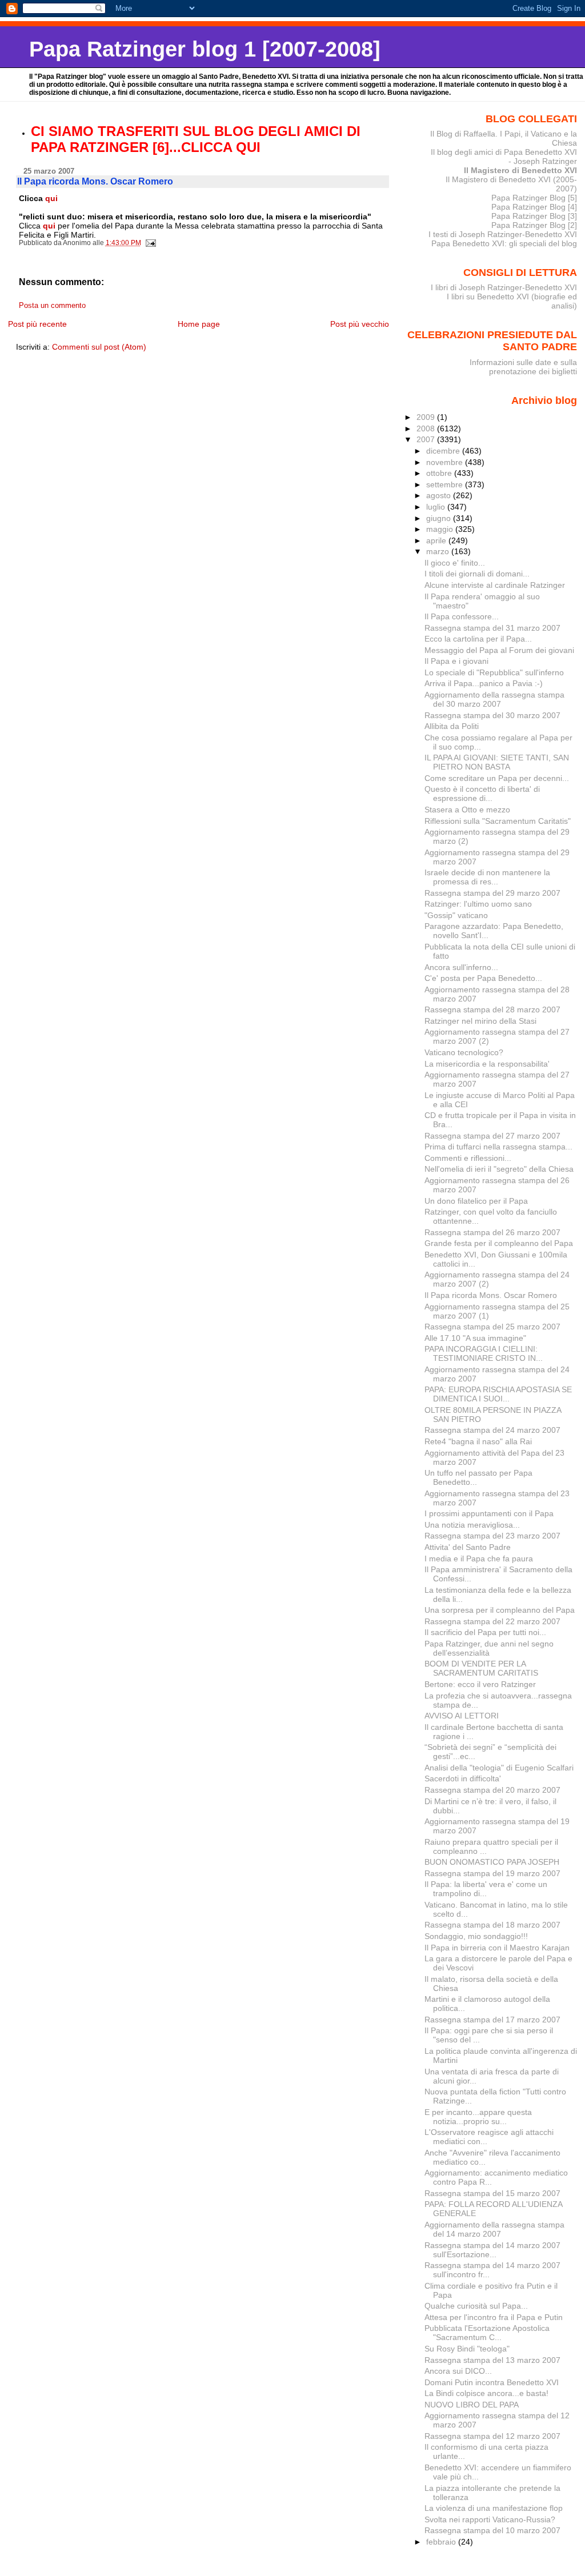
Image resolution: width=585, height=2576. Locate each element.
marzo (439, 551)
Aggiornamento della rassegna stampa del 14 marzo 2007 (494, 2229)
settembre (446, 484)
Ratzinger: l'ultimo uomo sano (478, 904)
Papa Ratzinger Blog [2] (534, 225)
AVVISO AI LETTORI (462, 1716)
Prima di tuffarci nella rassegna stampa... (498, 1147)
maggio (441, 529)
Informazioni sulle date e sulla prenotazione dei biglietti (523, 367)
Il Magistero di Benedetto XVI (520, 170)
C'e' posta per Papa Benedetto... (483, 978)
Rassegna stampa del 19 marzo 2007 (492, 1873)
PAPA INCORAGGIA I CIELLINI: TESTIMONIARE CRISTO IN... (484, 1353)
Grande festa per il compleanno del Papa (499, 1243)
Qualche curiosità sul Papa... (476, 2306)
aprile (437, 540)
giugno (440, 518)
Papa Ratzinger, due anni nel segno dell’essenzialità (489, 1648)
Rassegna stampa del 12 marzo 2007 (492, 2436)
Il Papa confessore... (462, 616)
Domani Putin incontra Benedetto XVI (492, 2382)
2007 (427, 439)
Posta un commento (52, 306)
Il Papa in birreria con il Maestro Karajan (497, 1948)
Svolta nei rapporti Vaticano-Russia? (490, 2519)
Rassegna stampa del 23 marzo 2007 (492, 1536)
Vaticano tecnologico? (464, 1052)
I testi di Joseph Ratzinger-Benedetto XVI (503, 234)
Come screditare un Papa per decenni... (497, 778)
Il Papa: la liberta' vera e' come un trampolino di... (486, 1889)
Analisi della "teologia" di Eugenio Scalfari (499, 1768)
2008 (427, 428)
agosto (440, 495)
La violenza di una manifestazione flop (494, 2508)
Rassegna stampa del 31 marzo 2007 (492, 628)
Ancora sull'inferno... (461, 967)
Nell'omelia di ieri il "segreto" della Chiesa (499, 1169)
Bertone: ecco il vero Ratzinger (480, 1684)
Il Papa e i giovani (456, 661)
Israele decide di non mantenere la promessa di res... (487, 877)
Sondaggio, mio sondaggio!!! (476, 1936)
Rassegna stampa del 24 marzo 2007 (492, 1430)
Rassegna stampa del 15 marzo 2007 (492, 2193)
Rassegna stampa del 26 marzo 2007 (492, 1232)
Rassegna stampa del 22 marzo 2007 (492, 1621)
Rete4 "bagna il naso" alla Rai (478, 1441)
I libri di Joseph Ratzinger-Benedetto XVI (504, 287)
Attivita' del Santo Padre (468, 1547)
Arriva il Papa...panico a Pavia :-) (484, 683)
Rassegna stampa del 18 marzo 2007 (492, 1925)
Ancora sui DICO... (458, 2371)
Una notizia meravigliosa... (472, 1525)
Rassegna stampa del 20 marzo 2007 (492, 1790)
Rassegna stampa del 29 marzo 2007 (492, 893)
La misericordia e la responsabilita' (487, 1064)
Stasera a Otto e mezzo (467, 810)
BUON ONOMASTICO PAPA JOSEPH (492, 1862)
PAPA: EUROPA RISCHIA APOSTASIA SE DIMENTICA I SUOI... (498, 1394)
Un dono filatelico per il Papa (476, 1201)
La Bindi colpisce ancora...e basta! (486, 2393)
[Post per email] (151, 243)
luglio (437, 507)
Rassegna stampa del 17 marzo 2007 (492, 2020)
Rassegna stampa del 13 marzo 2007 (492, 2360)
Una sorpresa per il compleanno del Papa (500, 1610)
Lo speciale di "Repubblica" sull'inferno (494, 672)
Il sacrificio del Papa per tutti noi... (485, 1632)
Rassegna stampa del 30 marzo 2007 (492, 715)
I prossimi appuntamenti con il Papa (489, 1513)
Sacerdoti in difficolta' (463, 1778)
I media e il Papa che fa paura (479, 1559)
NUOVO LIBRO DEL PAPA (472, 2405)
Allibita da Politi (452, 726)
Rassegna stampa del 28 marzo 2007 (492, 1009)
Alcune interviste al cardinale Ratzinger (495, 585)
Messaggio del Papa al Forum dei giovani (499, 650)
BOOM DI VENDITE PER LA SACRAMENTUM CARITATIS (481, 1668)
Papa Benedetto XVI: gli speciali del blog (504, 243)
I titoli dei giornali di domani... (477, 574)
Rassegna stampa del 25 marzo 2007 (492, 1327)
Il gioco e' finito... (455, 563)
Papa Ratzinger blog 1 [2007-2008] (205, 49)
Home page (199, 324)
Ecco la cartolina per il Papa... (478, 639)
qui (51, 198)
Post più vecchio (360, 324)
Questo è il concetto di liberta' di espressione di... (482, 794)
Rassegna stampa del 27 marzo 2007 (492, 1136)
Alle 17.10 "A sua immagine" (475, 1338)
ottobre (440, 473)
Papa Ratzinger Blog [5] (534, 198)
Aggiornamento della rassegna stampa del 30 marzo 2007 (494, 699)
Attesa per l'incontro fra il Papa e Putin (494, 2317)
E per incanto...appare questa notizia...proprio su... (478, 2117)
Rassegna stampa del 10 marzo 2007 (492, 2530)
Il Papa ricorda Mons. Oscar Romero (491, 1295)
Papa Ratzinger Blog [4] (534, 207)
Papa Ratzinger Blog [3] (534, 216)
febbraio (442, 2542)
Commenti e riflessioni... (468, 1158)
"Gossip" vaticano (456, 915)
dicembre (444, 451)
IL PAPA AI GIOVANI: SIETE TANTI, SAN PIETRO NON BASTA (497, 762)
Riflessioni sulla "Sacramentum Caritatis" (498, 821)
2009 (427, 417)
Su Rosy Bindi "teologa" (467, 2349)
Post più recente (37, 324)
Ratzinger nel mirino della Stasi (480, 1021)
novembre (446, 462)
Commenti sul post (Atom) (99, 347)
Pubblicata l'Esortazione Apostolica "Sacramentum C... (487, 2333)
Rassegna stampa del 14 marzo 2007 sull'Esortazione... (492, 2250)
